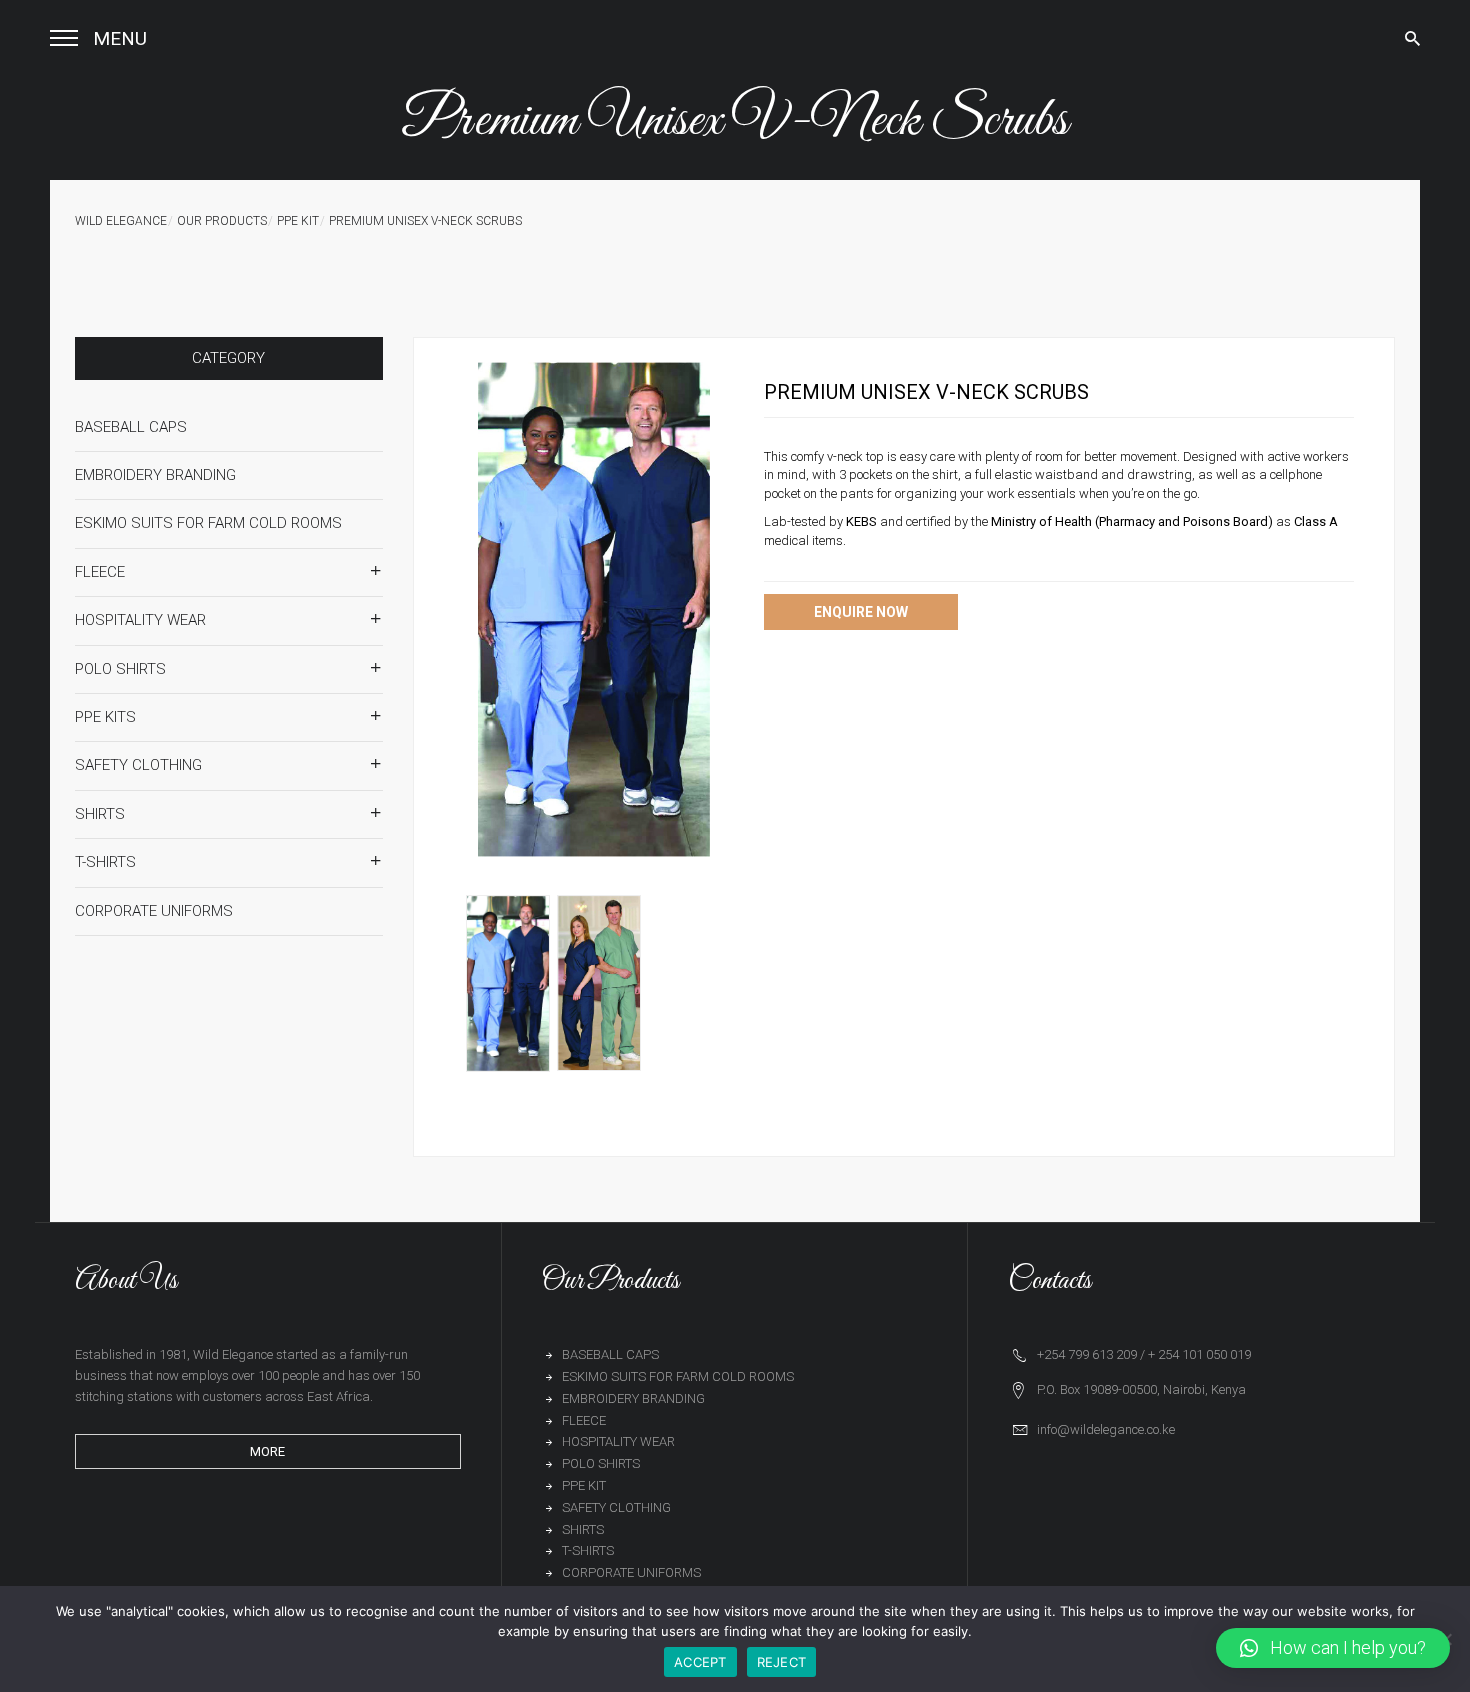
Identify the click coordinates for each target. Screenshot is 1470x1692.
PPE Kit (298, 221)
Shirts (100, 814)
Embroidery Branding (155, 475)
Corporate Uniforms (154, 911)
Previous (413, 610)
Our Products (222, 221)
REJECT (782, 1662)
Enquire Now (861, 612)
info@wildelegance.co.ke (1106, 1429)
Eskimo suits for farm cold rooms (208, 523)
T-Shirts (105, 862)
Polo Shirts (120, 669)
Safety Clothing (138, 765)
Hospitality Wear (140, 620)
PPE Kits (105, 717)
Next (775, 610)
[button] (1333, 1648)
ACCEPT (700, 1662)
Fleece (100, 572)
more (267, 1451)
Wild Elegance (121, 221)
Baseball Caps (131, 427)
